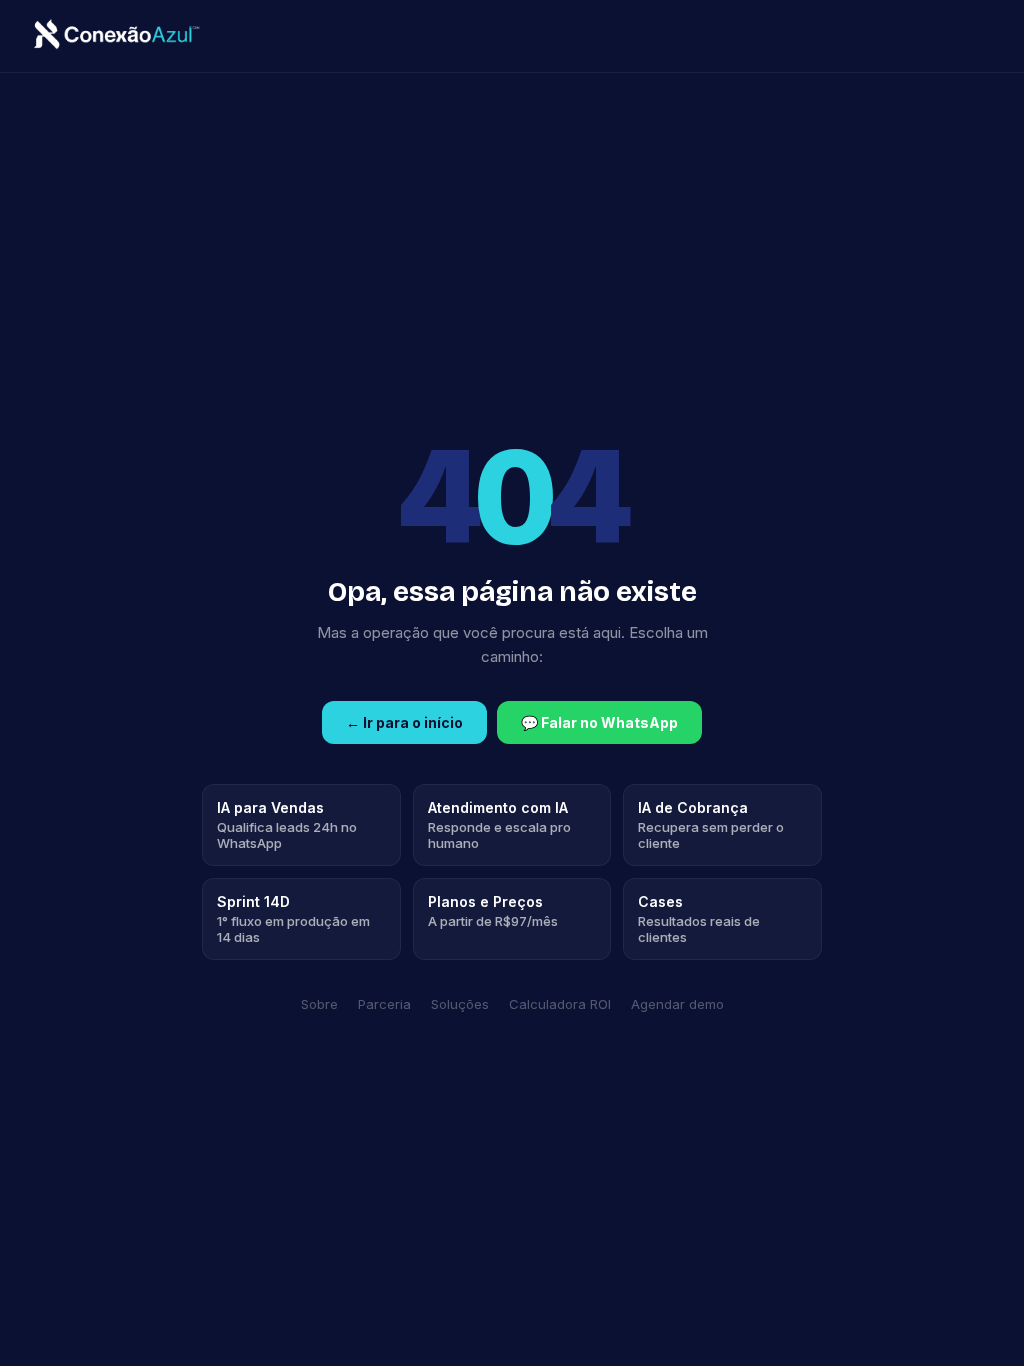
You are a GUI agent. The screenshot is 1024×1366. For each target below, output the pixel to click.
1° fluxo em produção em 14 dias (293, 919)
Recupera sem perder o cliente (711, 825)
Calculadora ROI (560, 1004)
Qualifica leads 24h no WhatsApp (287, 825)
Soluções (460, 1004)
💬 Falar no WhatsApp (599, 722)
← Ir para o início (404, 722)
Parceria (384, 1004)
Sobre (319, 1004)
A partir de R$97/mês (493, 911)
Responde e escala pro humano (499, 825)
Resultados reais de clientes (699, 919)
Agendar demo (677, 1004)
